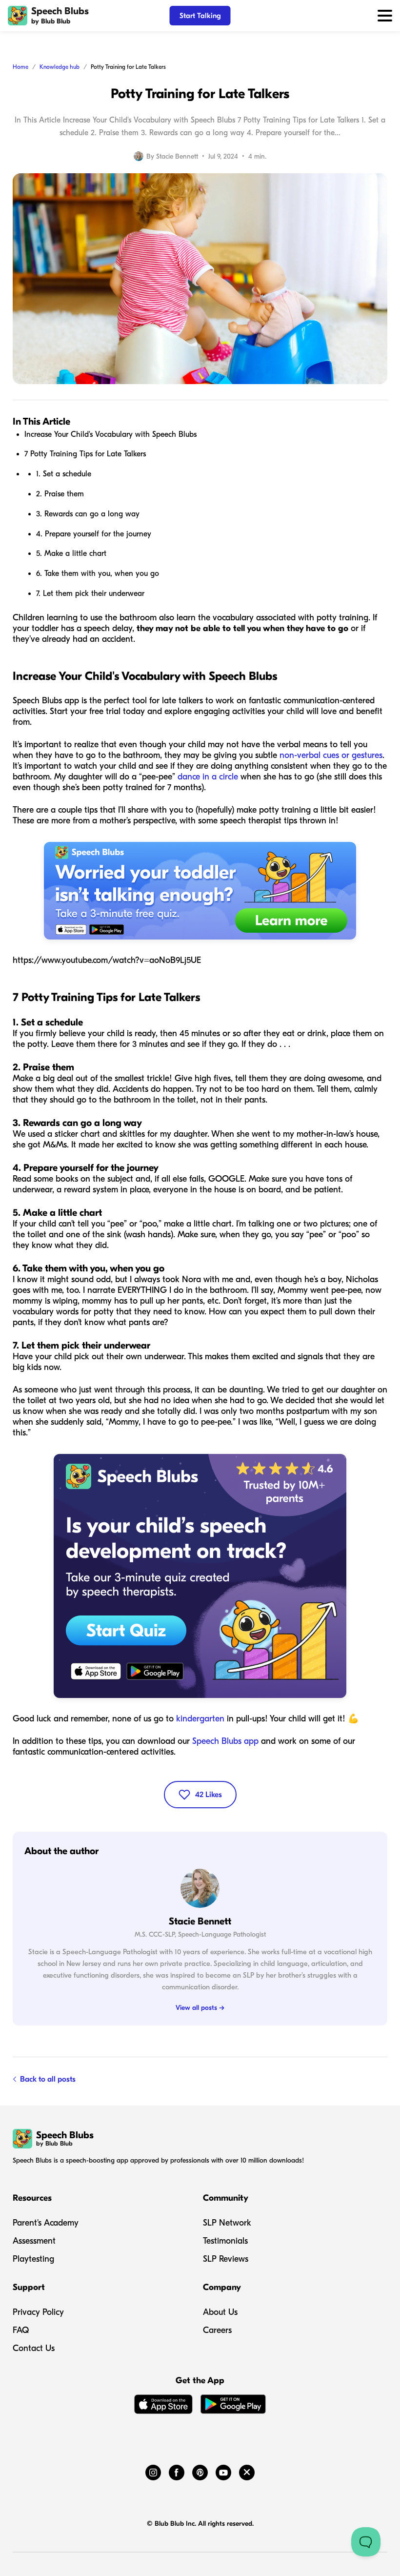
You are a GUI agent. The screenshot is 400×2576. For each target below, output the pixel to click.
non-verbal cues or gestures (331, 755)
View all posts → (200, 2008)
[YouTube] (223, 2471)
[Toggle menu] (385, 16)
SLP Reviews (226, 2259)
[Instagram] (153, 2471)
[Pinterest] (200, 2471)
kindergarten (200, 1719)
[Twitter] (247, 2471)
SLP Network (227, 2223)
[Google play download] (233, 2406)
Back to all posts (48, 2079)
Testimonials (225, 2241)
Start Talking (200, 16)
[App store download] (163, 2406)
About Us (220, 2312)
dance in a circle (208, 777)
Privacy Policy (38, 2312)
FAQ (21, 2330)
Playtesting (33, 2259)
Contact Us (34, 2348)
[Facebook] (177, 2471)
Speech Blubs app (225, 1741)
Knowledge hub (60, 67)
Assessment (34, 2241)
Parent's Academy (46, 2223)
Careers (217, 2330)
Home (20, 67)
